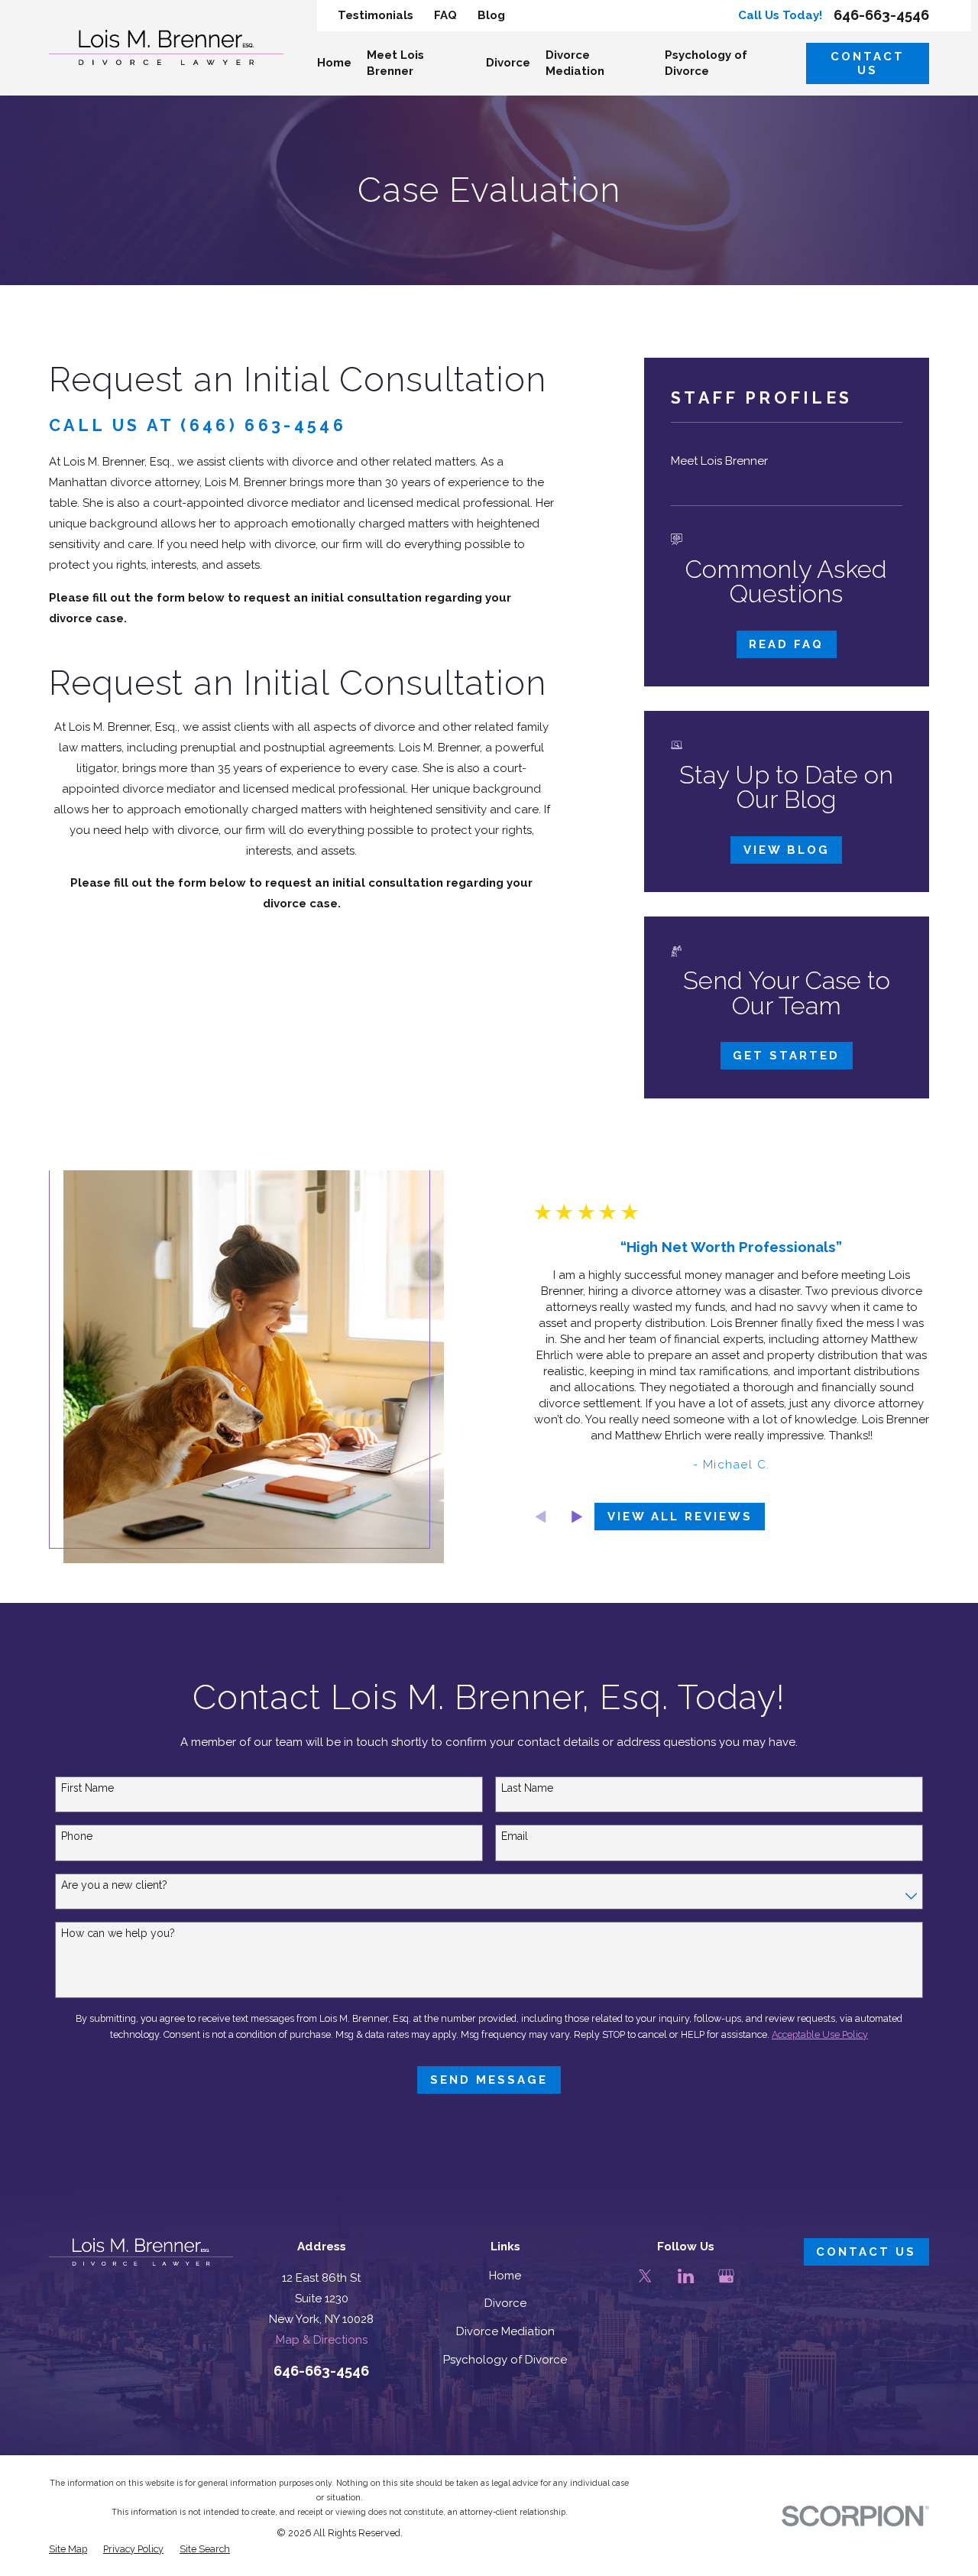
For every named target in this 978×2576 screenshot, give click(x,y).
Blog (491, 15)
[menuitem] (787, 461)
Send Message (489, 2080)
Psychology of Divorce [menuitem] (706, 63)
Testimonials (376, 15)
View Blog (787, 850)
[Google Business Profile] (726, 2276)
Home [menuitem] (334, 63)
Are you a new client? (114, 1885)
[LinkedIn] (686, 2276)
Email (515, 1836)
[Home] (166, 47)
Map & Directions (322, 2340)
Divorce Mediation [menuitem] (575, 63)
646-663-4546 (881, 15)
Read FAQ (786, 644)
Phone (77, 1836)
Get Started (786, 1056)
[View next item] (577, 1517)
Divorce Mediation (505, 2331)
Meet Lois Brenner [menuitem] (395, 63)
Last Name (527, 1788)
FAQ (445, 15)
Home (505, 2276)
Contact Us (868, 63)
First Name (87, 1788)
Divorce (505, 2303)
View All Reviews (680, 1517)
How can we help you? (118, 1933)
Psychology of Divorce (505, 2360)
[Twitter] (645, 2276)
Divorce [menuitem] (508, 63)
